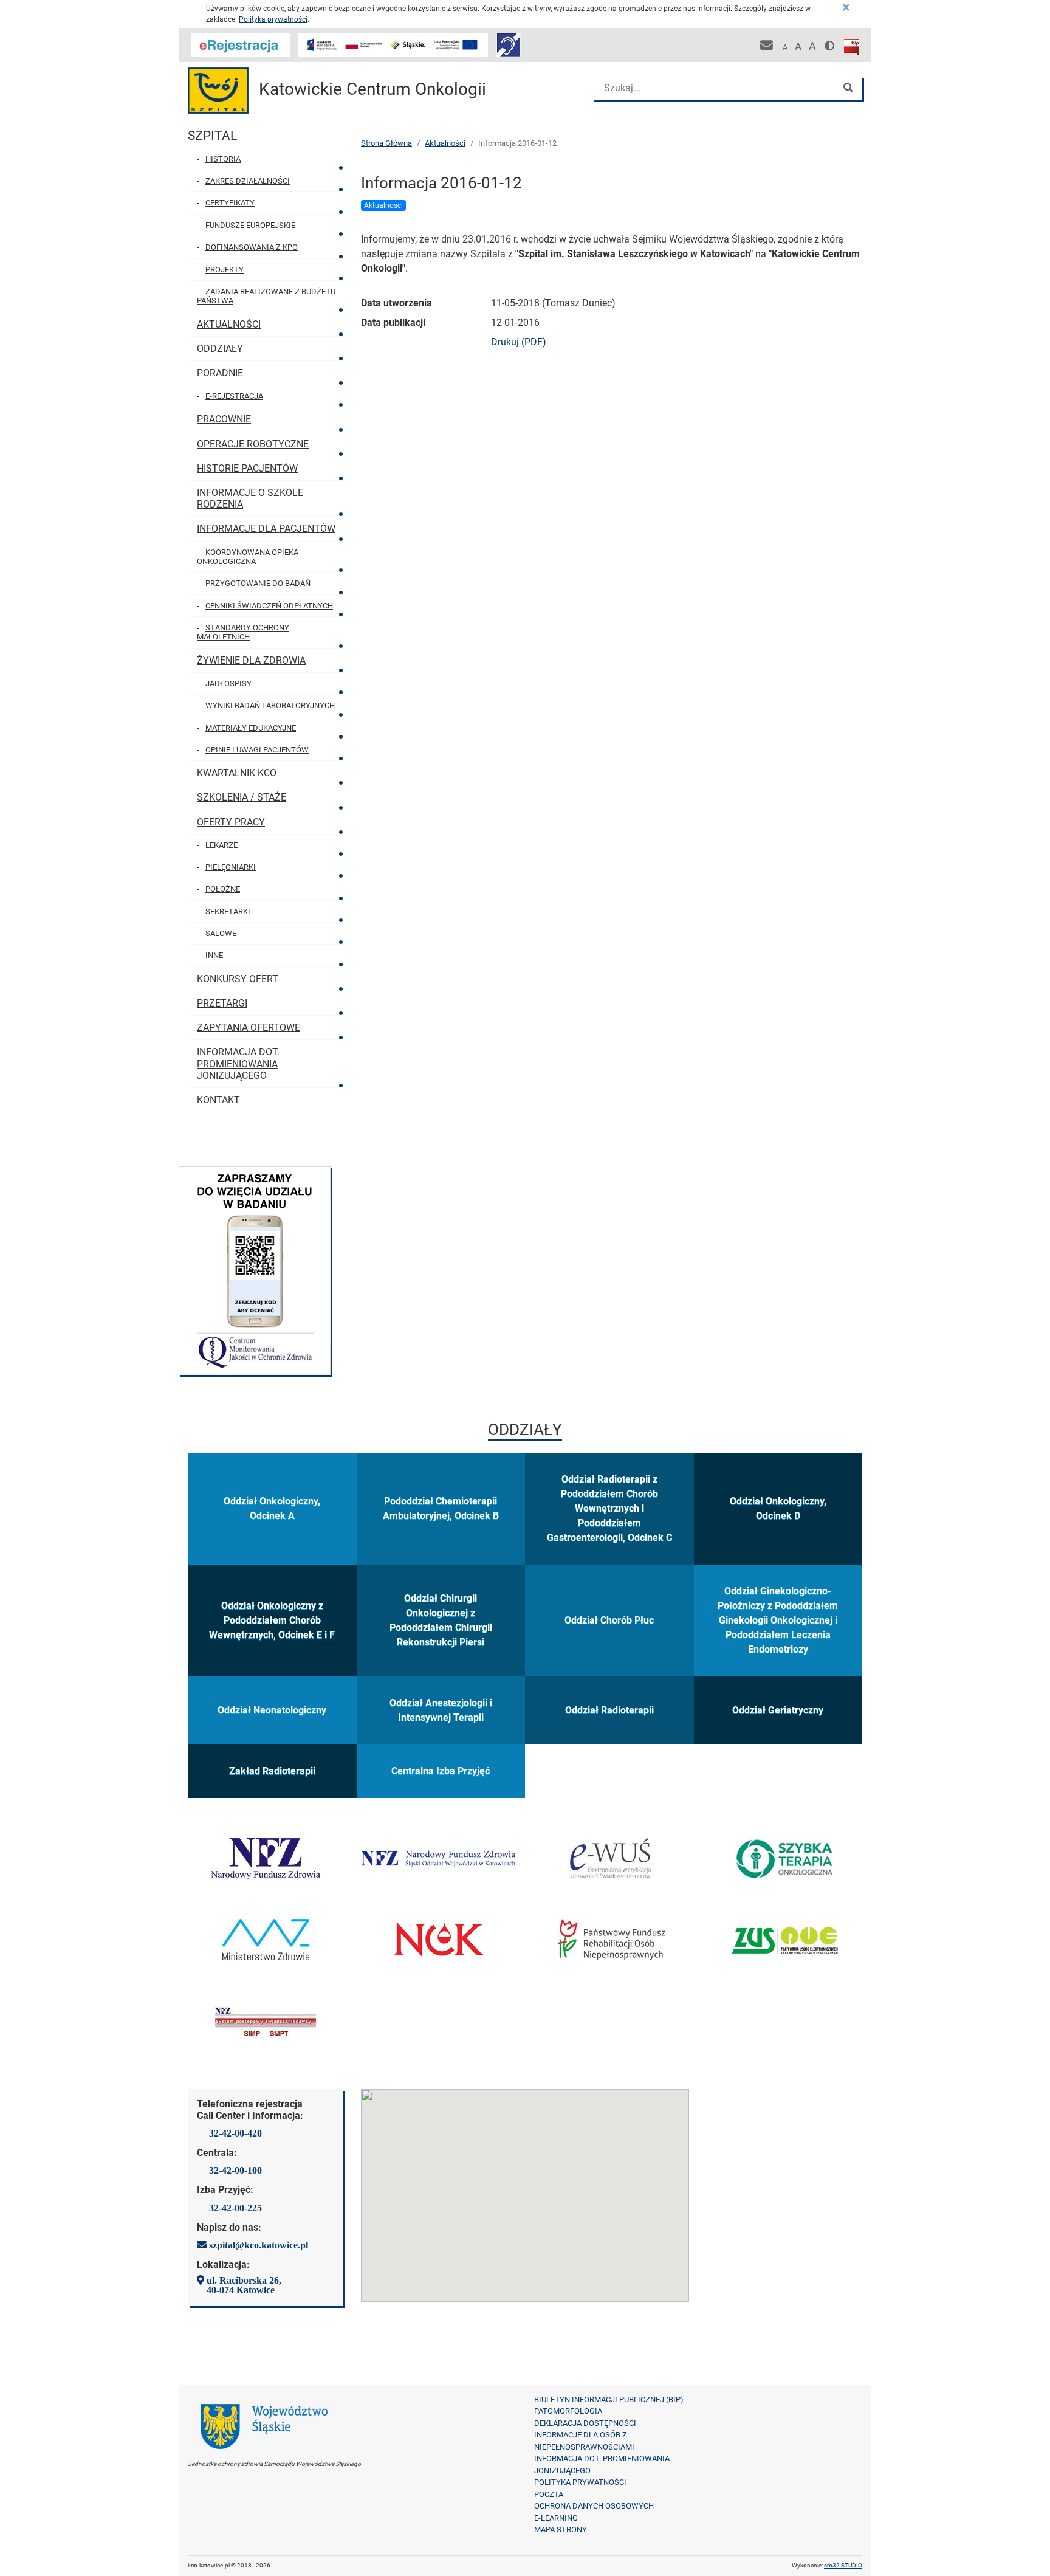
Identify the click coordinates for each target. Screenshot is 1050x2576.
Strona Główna (386, 143)
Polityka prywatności (273, 19)
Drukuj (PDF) (519, 342)
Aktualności (445, 143)
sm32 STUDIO (843, 2565)
